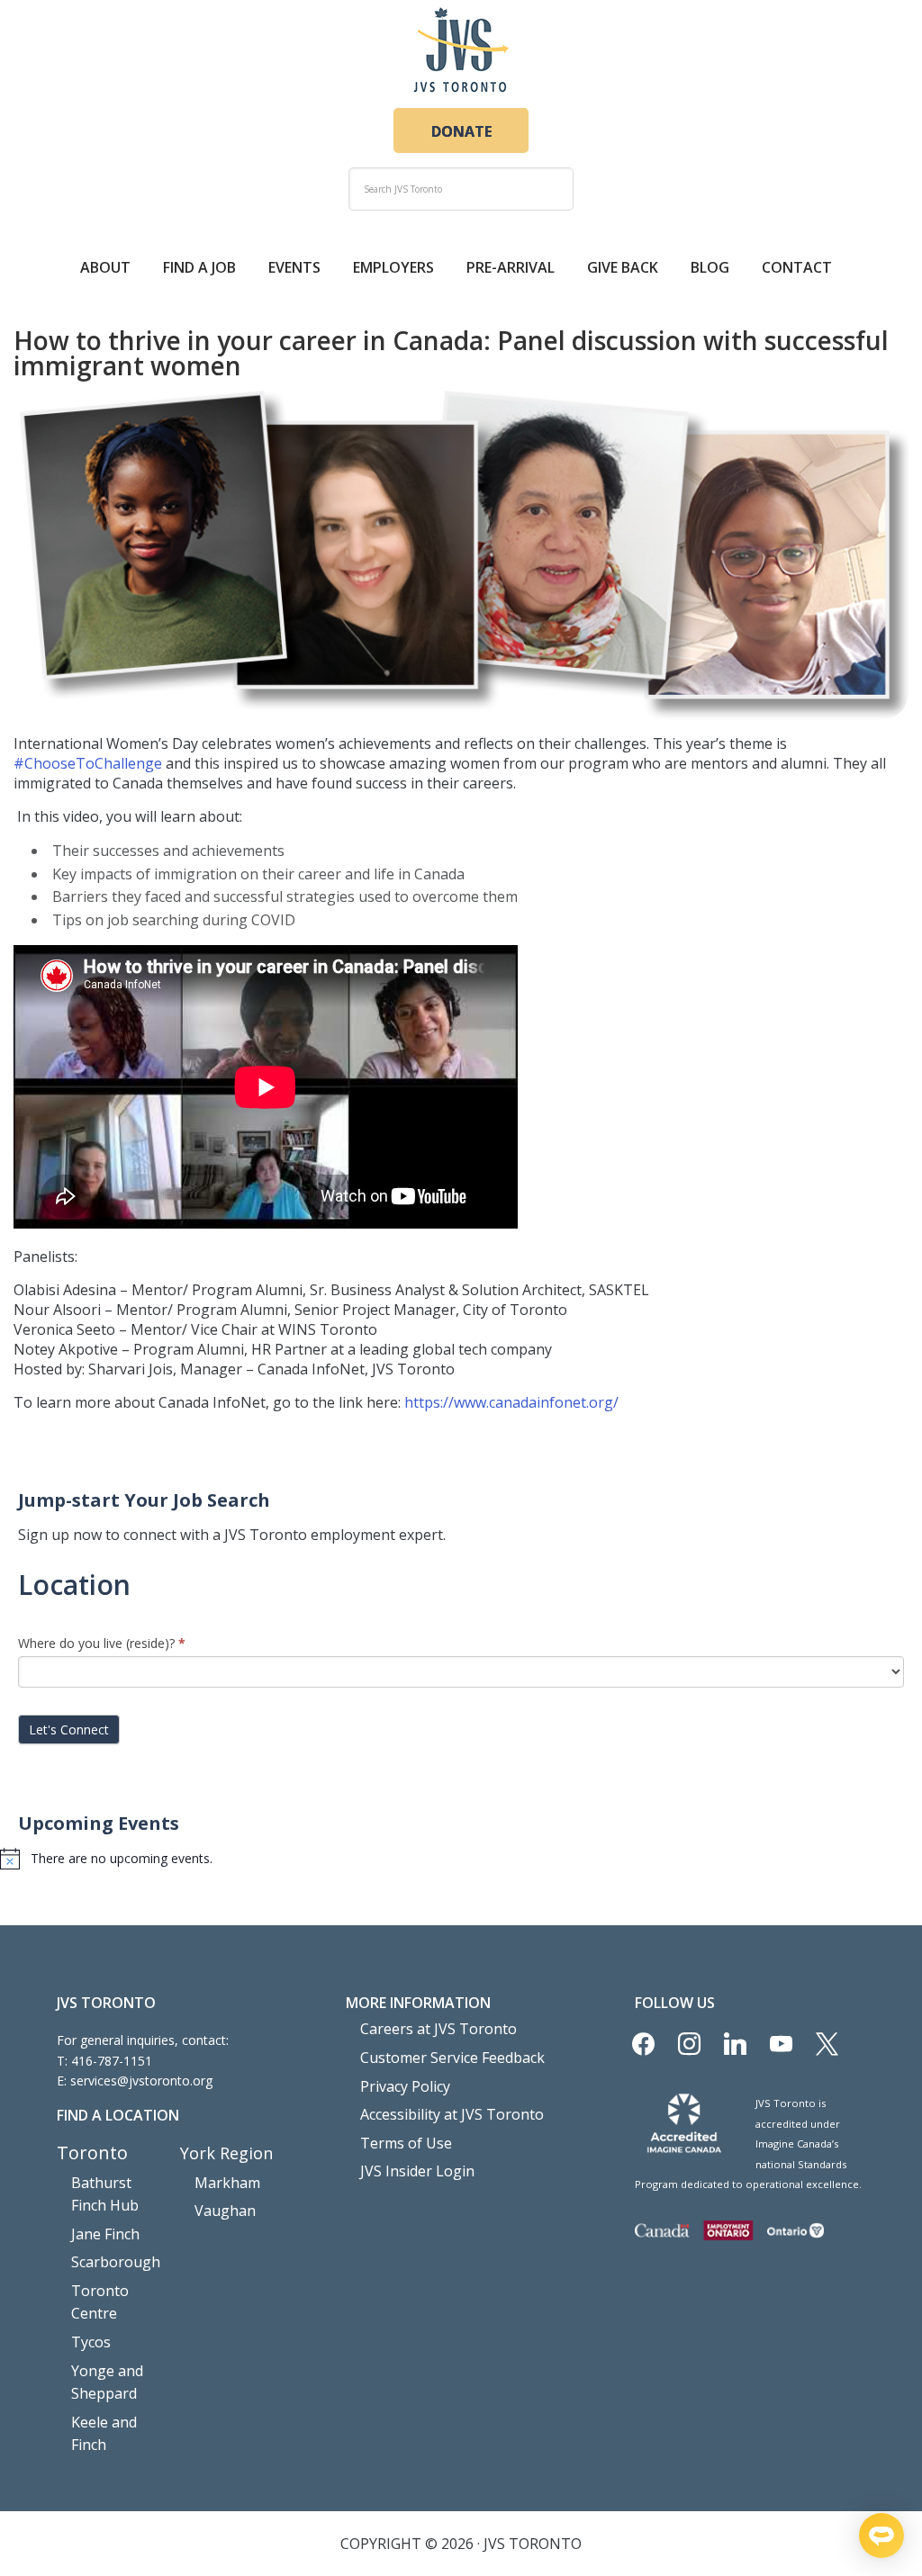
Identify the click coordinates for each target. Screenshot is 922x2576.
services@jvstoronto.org (141, 2081)
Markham (227, 2183)
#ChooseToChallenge (88, 763)
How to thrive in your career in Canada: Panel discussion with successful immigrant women (451, 353)
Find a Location (118, 2115)
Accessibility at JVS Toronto (452, 2114)
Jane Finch (105, 2234)
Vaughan (225, 2211)
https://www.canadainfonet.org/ (511, 1402)
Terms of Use (406, 2143)
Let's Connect (69, 1729)
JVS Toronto (461, 50)
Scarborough (116, 2262)
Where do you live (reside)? (102, 1643)
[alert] (461, 1859)
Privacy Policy (405, 2086)
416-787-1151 (112, 2061)
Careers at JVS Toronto (438, 2029)
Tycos (91, 2342)
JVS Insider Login (417, 2171)
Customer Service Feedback (452, 2058)
